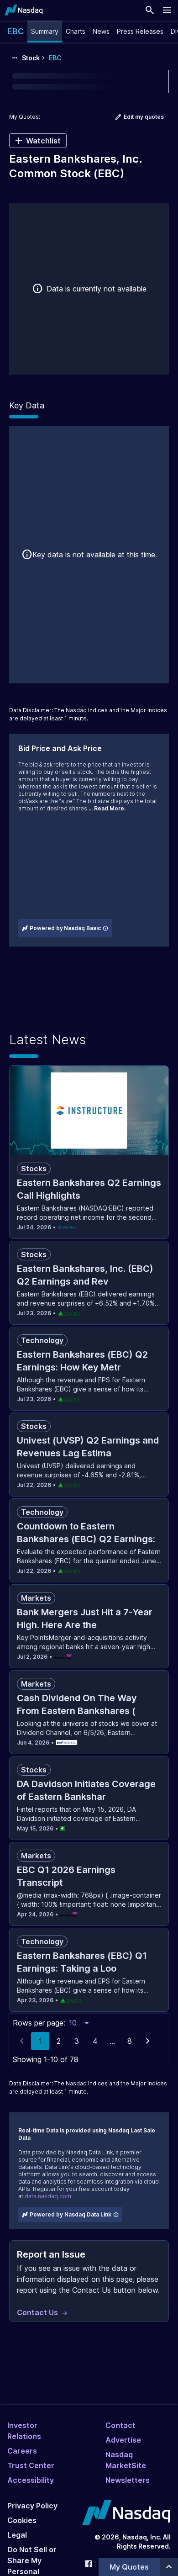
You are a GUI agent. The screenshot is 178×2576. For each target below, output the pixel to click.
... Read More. (107, 808)
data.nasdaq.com (48, 2196)
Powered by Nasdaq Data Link (71, 2214)
